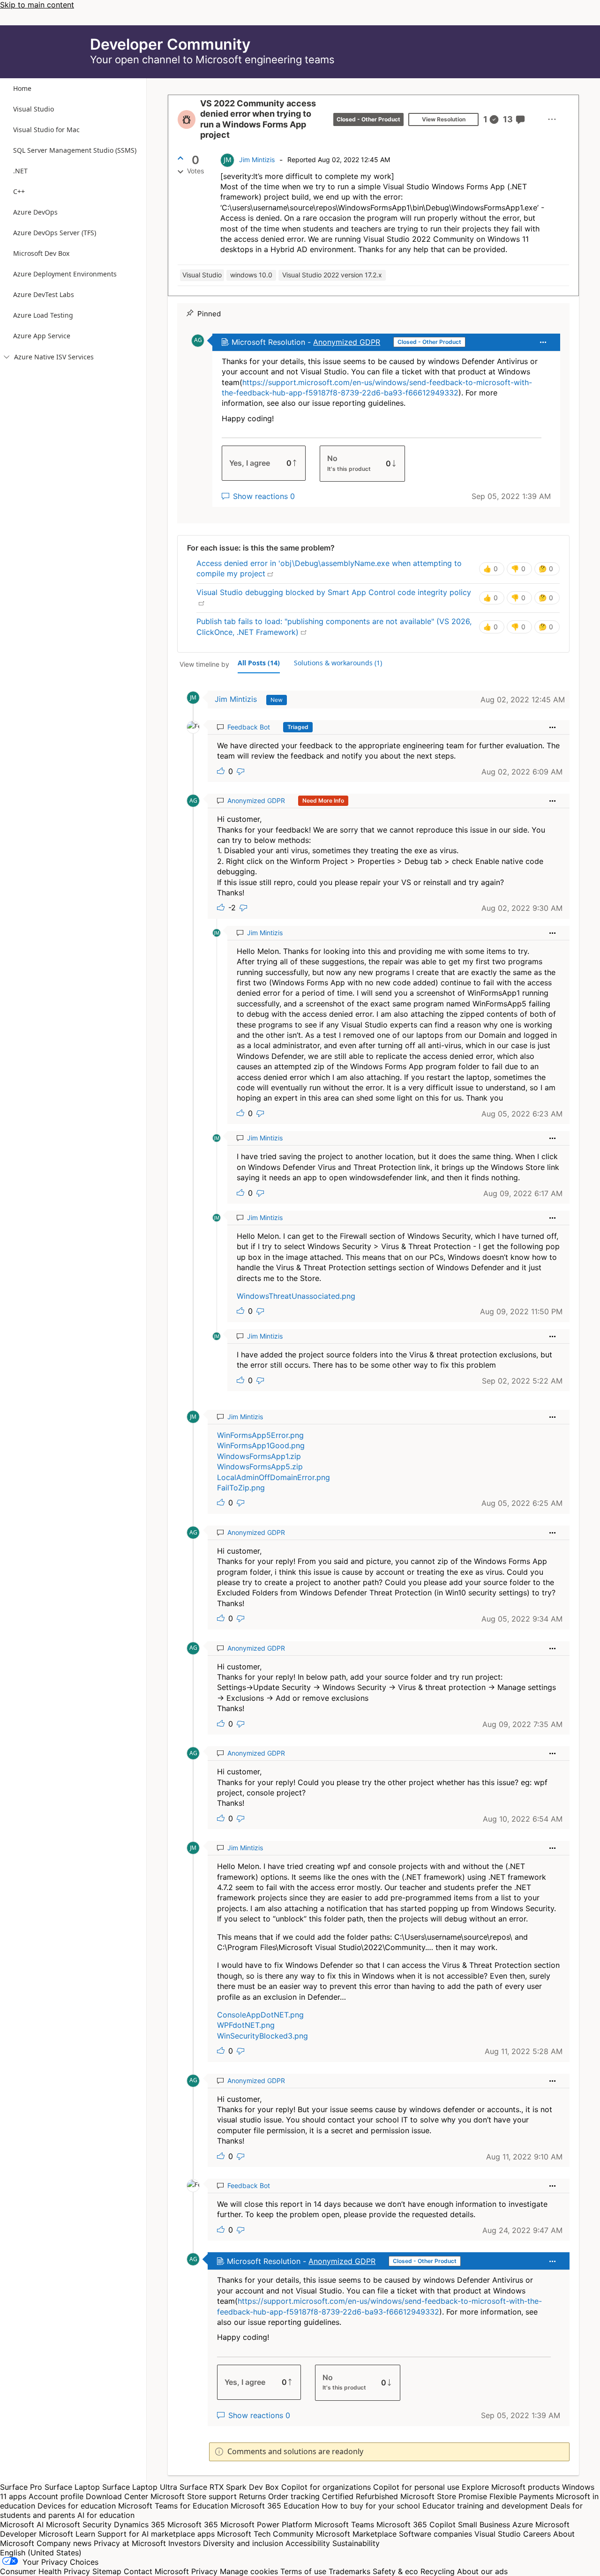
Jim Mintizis (257, 160)
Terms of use (303, 2571)
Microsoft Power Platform (266, 2524)
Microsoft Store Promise (444, 2496)
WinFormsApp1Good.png (261, 1445)
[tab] (259, 663)
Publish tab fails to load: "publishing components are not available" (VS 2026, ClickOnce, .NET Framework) (334, 626)
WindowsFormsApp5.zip (260, 1467)
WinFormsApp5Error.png (260, 1435)
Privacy (206, 2571)
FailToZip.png (241, 1488)
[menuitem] (552, 119)
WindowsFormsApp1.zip (259, 1456)
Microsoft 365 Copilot (416, 2524)
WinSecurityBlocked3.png (262, 2036)
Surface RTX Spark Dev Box (229, 2487)
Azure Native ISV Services (49, 357)
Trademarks (349, 2571)
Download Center (117, 2496)
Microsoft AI (22, 2524)
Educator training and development (485, 2506)
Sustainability (356, 2543)
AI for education (106, 2515)
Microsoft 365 (193, 2524)
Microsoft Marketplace (356, 2534)
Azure (523, 2524)
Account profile (56, 2496)
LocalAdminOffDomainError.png (274, 1477)
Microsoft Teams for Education (173, 2506)
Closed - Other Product (368, 119)
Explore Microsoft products (511, 2487)
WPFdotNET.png (246, 2025)
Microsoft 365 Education (275, 2506)
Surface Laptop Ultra (140, 2487)
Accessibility (308, 2543)
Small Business (484, 2524)
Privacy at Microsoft (130, 2543)
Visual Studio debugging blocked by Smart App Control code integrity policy (334, 597)
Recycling (438, 2571)
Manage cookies (249, 2571)
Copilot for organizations (326, 2487)
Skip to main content (37, 5)
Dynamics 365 (139, 2524)
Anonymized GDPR (347, 342)
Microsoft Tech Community (265, 2534)
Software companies (435, 2534)
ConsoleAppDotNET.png (260, 2015)
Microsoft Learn (67, 2534)
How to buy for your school (371, 2506)
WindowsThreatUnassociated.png (296, 1296)
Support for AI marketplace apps (156, 2534)
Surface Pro (21, 2487)
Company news (64, 2543)
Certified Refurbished (360, 2496)
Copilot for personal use (416, 2487)
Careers (537, 2534)
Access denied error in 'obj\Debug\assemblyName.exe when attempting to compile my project (329, 568)
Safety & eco (395, 2571)
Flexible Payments (521, 2496)
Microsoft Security (79, 2524)
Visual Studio (498, 2534)
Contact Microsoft (156, 2571)
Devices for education (77, 2506)
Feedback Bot (249, 727)
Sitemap (107, 2571)
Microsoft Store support (194, 2496)
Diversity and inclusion (243, 2543)
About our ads (482, 2571)
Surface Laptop (72, 2487)
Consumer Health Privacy (45, 2571)
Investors (184, 2543)
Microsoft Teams (344, 2524)
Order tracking (294, 2496)
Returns (252, 2496)
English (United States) (41, 2553)
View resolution (444, 119)
